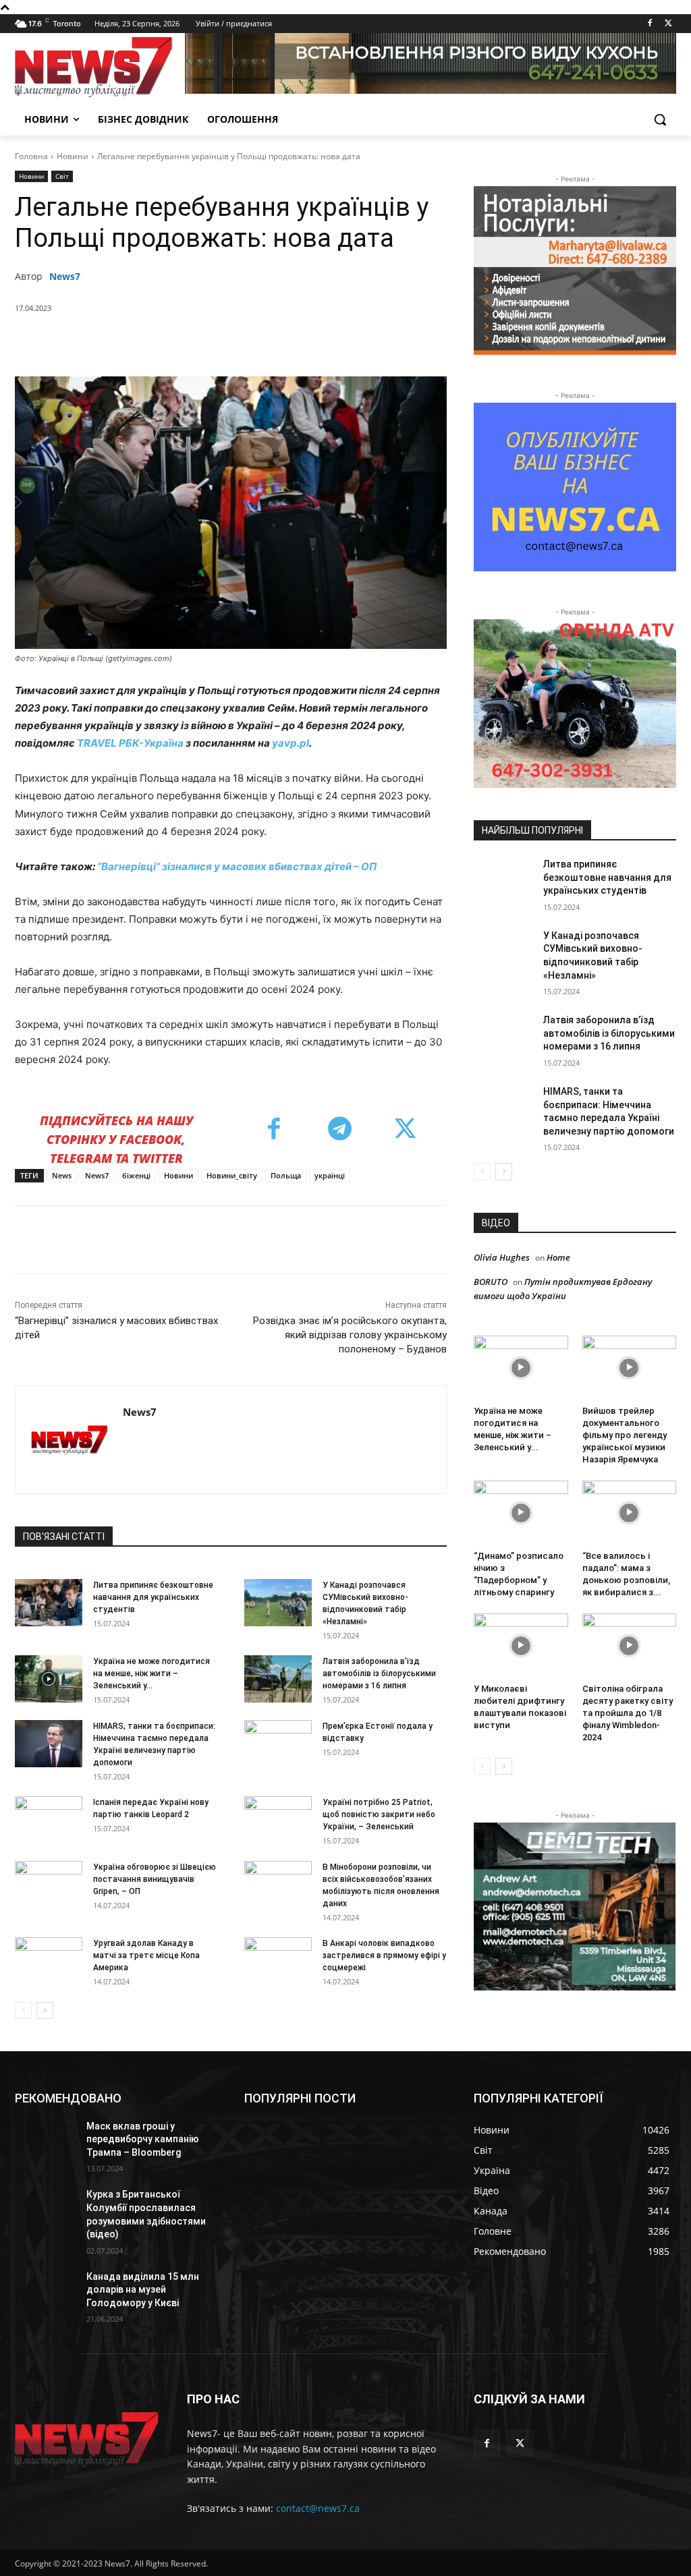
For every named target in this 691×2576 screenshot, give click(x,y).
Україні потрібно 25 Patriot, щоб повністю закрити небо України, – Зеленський (379, 1814)
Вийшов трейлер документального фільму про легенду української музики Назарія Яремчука (625, 1435)
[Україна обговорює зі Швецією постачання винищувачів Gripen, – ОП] (49, 1885)
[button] (660, 119)
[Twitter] (668, 24)
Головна (31, 156)
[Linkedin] (256, 343)
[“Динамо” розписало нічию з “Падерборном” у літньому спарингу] (521, 1513)
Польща (286, 1175)
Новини (73, 156)
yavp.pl (291, 743)
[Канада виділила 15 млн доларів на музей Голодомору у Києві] (45, 2292)
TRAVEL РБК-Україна (130, 743)
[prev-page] (23, 2010)
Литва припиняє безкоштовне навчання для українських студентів (153, 1597)
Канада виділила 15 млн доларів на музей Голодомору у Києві (143, 2290)
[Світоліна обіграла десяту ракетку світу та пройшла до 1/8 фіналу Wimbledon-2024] (630, 1646)
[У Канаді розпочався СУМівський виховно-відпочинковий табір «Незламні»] (278, 1603)
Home (558, 1257)
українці (330, 1175)
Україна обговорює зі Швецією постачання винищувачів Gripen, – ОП (155, 1879)
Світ (62, 176)
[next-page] (45, 2010)
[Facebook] (649, 24)
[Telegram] (287, 343)
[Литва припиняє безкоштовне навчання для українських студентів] (49, 1603)
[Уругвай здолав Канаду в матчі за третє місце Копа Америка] (49, 1961)
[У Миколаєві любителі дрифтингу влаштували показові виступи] (521, 1646)
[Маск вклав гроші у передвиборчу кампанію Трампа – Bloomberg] (45, 2141)
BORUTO (491, 1282)
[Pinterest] (194, 343)
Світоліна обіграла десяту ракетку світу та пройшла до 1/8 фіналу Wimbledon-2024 (628, 1713)
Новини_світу (232, 1175)
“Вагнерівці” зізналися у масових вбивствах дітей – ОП (236, 866)
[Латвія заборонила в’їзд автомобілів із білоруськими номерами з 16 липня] (278, 1679)
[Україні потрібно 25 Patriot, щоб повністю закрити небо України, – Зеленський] (278, 1820)
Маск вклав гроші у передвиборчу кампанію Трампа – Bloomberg (143, 2139)
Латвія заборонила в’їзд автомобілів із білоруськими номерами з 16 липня (379, 1673)
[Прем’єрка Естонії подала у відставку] (278, 1744)
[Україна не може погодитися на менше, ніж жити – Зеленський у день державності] (49, 1679)
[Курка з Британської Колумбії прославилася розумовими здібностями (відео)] (45, 2209)
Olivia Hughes (502, 1257)
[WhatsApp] (225, 343)
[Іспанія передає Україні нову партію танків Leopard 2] (49, 1820)
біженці (136, 1175)
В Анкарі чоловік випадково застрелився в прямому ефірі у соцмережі (384, 1955)
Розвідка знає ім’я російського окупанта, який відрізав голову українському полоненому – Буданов (350, 1335)
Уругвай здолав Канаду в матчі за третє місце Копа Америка (146, 1955)
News (62, 1175)
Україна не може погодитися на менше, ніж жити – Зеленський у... (151, 1673)
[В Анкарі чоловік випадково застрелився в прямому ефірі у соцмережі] (278, 1961)
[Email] (318, 343)
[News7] (69, 1440)
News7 (65, 276)
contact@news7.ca (318, 2508)
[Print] (349, 343)
